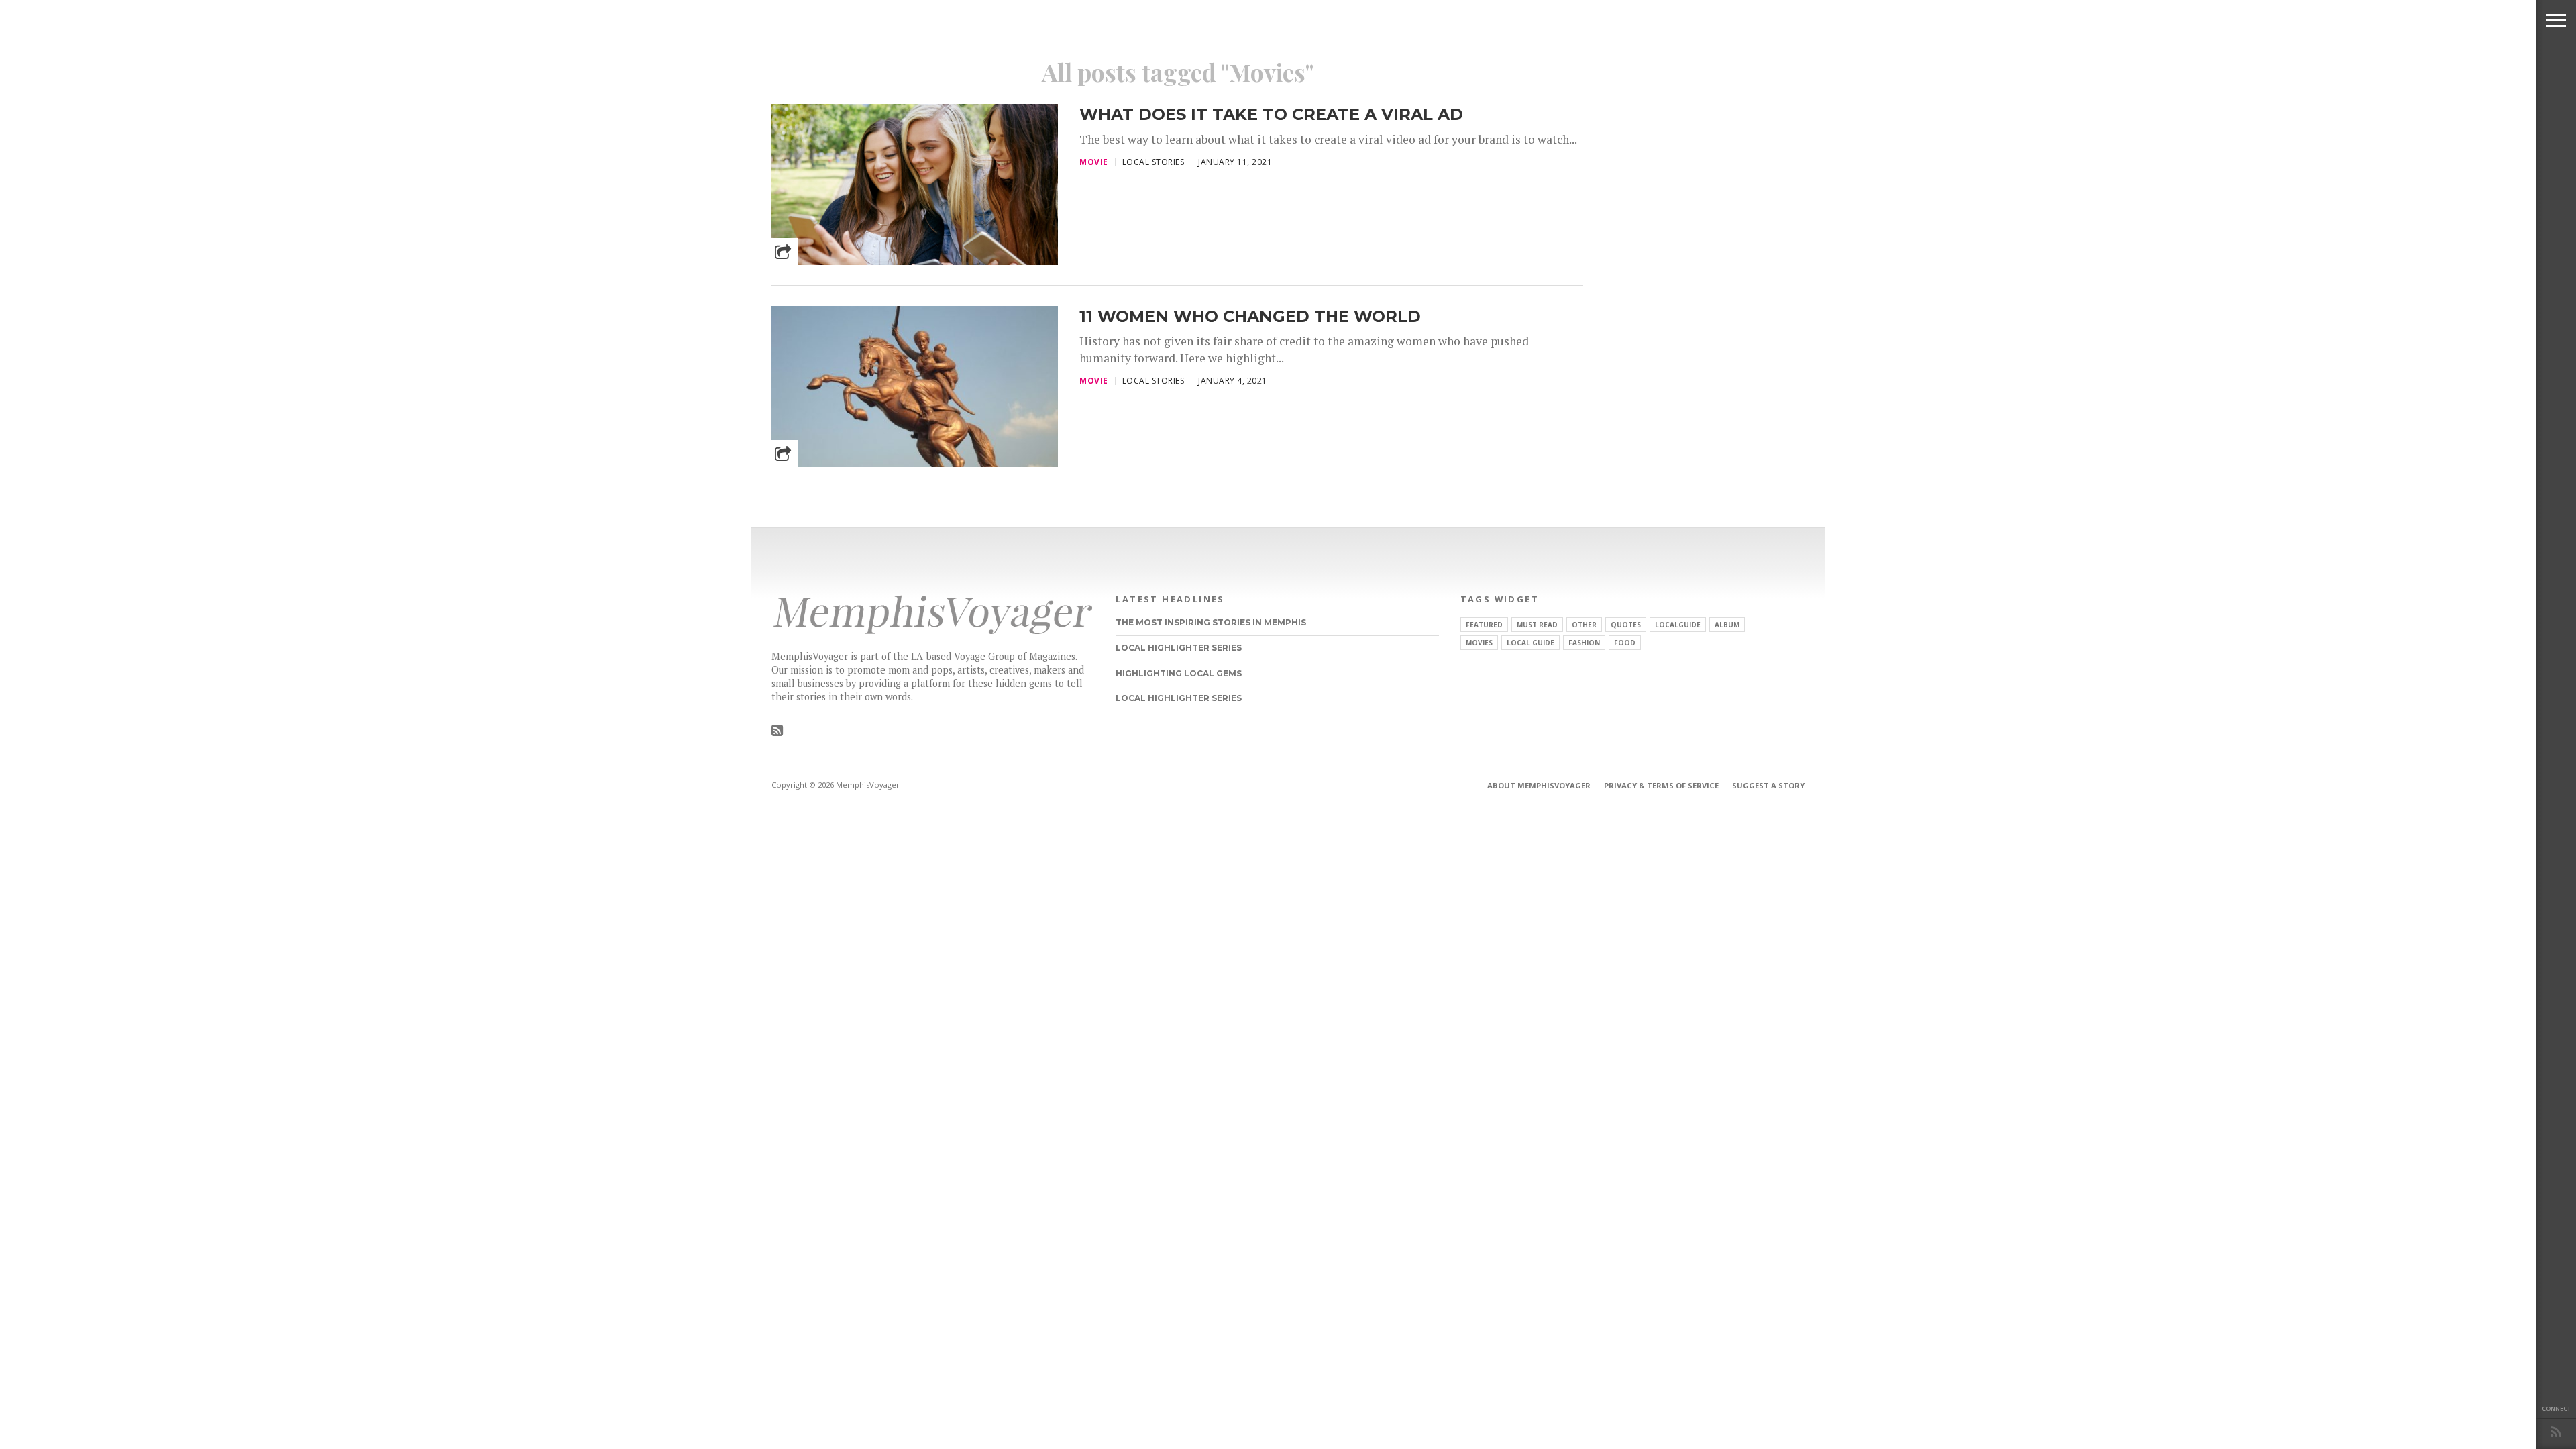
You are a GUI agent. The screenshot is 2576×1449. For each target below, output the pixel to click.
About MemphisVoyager (1539, 785)
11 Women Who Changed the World (1250, 316)
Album (1727, 625)
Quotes (1626, 625)
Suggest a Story (1768, 785)
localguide (1678, 625)
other (1584, 625)
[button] (2556, 20)
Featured (1484, 625)
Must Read (1537, 625)
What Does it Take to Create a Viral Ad (1271, 114)
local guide (1531, 643)
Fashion (1584, 643)
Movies (1479, 643)
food (1625, 643)
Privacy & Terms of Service (1661, 785)
